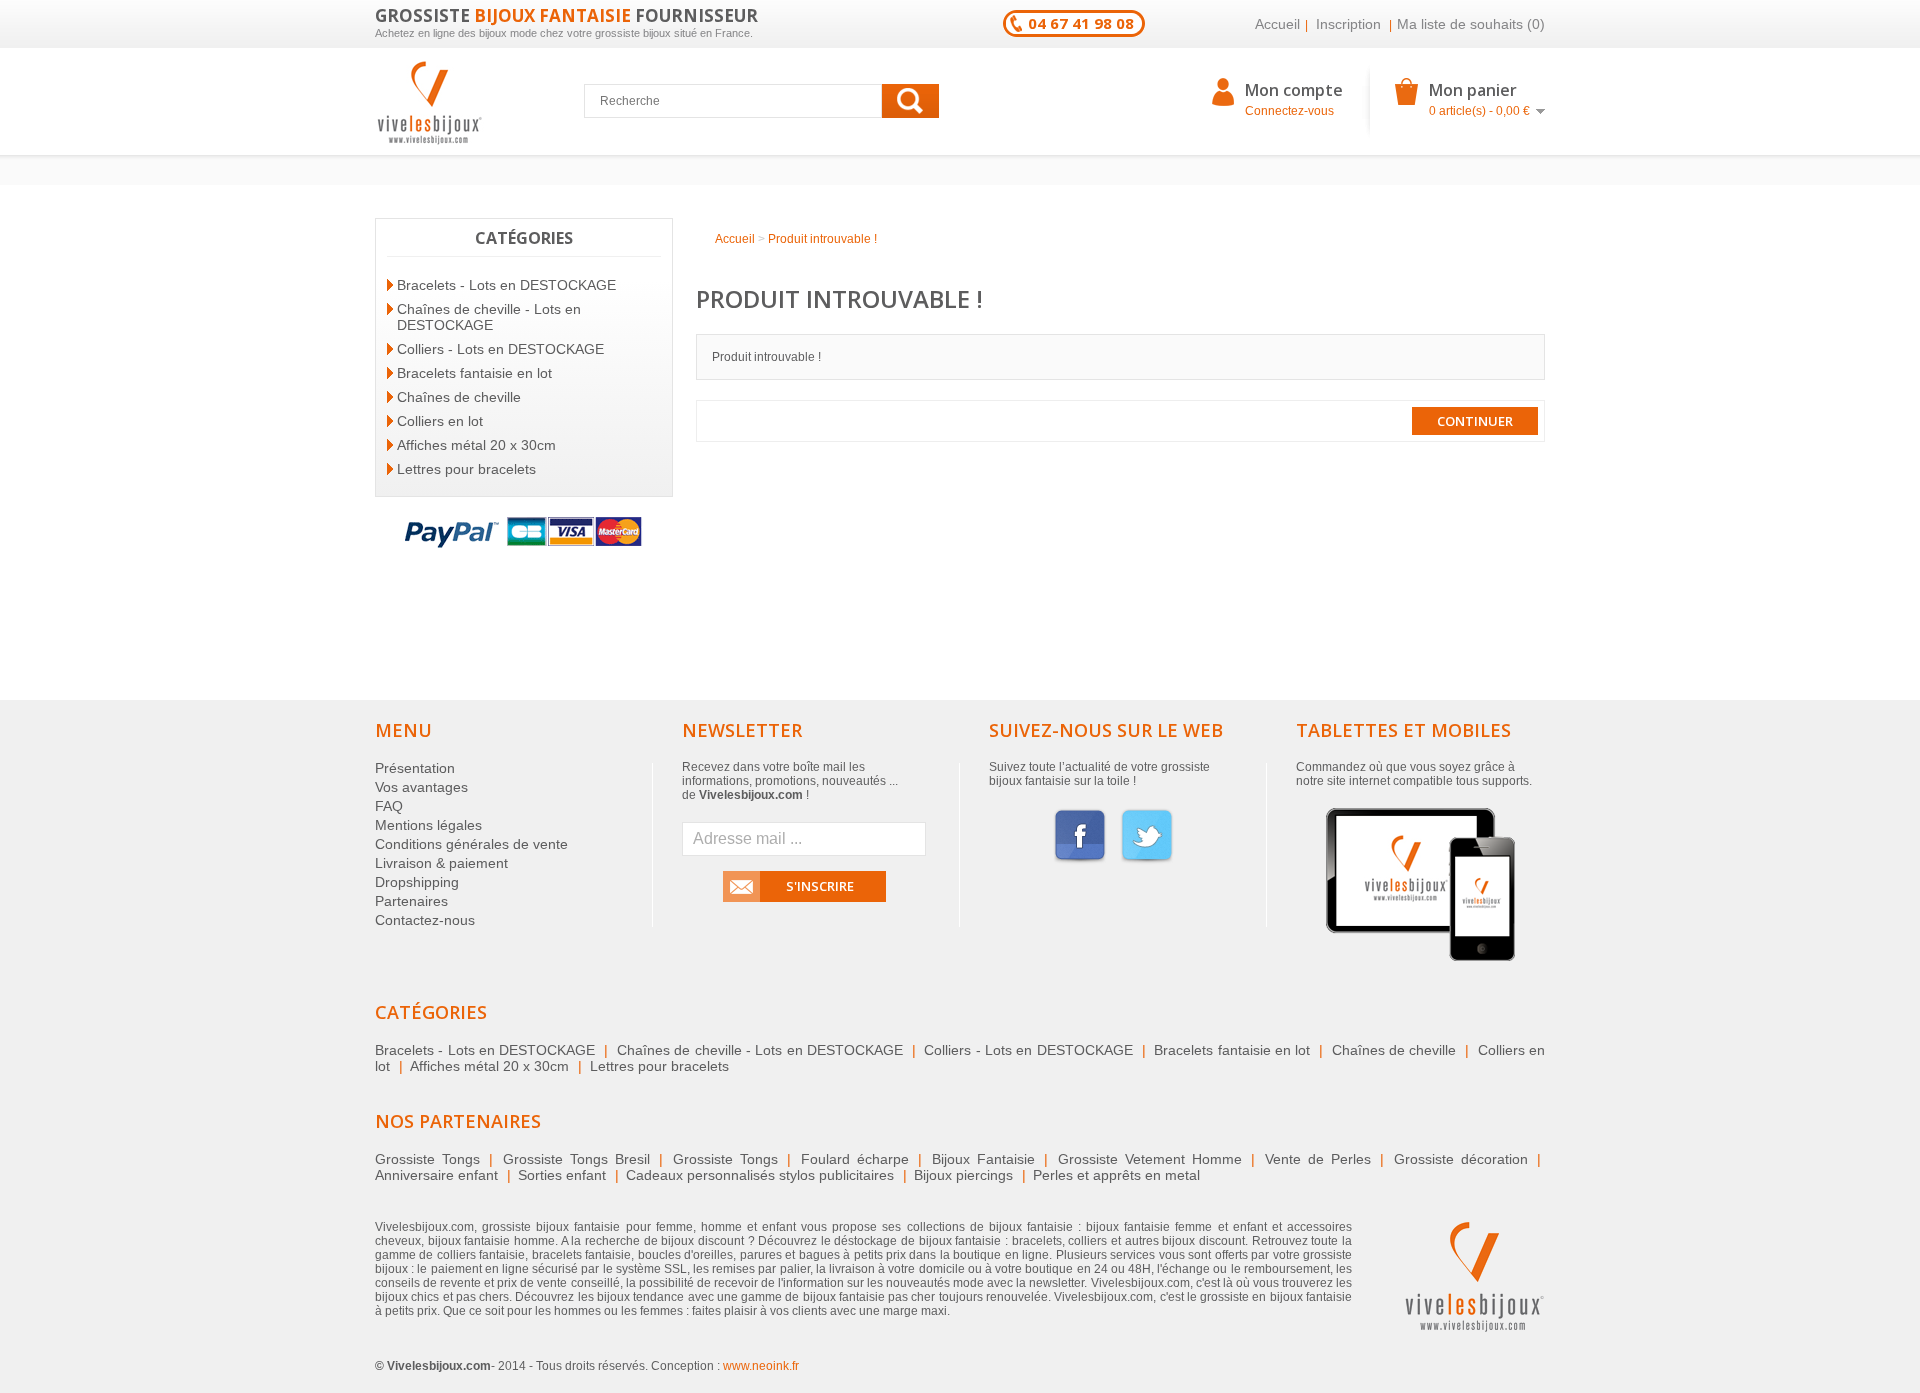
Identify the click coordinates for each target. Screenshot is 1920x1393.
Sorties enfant (562, 1175)
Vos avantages (421, 787)
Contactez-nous (425, 920)
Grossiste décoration (1461, 1159)
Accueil (1277, 24)
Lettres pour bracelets (466, 469)
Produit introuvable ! (822, 239)
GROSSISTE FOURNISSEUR (566, 15)
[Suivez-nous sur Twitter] (1147, 860)
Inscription (1348, 24)
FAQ (389, 806)
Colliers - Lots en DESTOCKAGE (500, 349)
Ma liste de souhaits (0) (1471, 24)
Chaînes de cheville (459, 397)
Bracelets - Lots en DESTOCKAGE (506, 285)
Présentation (415, 768)
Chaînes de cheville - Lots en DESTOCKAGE (489, 317)
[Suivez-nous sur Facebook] (1080, 860)
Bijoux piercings (963, 1175)
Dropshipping (417, 882)
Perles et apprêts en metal (1116, 1175)
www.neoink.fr (761, 1366)
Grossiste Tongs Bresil (576, 1159)
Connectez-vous (1289, 111)
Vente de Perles (1318, 1159)
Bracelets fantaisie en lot (474, 373)
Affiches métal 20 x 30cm (476, 445)
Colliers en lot (440, 421)
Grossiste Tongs (427, 1159)
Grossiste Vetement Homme (1150, 1159)
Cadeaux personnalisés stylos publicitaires (760, 1175)
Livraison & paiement (441, 863)
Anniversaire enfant (436, 1175)
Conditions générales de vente (471, 844)
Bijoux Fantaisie (983, 1159)
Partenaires (411, 901)
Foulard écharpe (855, 1159)
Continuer (1475, 421)
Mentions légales (428, 825)
